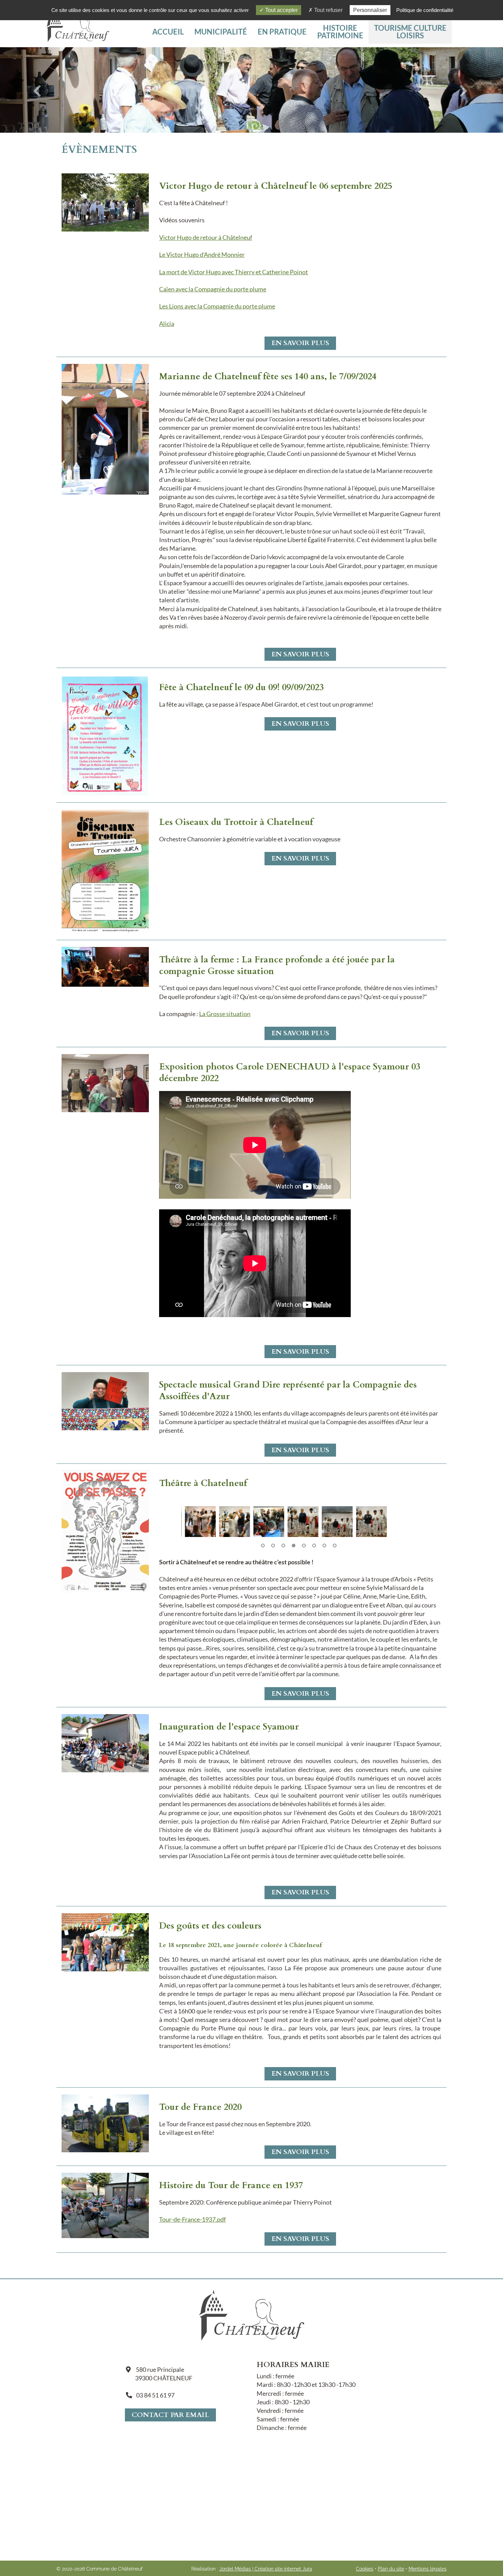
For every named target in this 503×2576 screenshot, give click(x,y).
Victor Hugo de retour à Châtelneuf (206, 237)
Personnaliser (370, 10)
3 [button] (283, 1546)
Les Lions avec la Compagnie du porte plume (217, 306)
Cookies (365, 2569)
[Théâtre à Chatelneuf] (105, 1531)
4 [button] (294, 1546)
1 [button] (263, 1546)
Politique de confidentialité (425, 10)
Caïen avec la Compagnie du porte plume (213, 289)
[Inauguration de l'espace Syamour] (105, 1743)
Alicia (167, 324)
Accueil (168, 32)
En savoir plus (300, 343)
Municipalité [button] (221, 32)
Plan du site (391, 2569)
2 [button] (273, 1546)
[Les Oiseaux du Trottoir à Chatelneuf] (105, 870)
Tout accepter (281, 10)
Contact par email (170, 2415)
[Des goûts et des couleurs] (105, 1942)
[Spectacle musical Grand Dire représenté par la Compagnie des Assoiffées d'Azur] (105, 1401)
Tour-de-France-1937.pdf (192, 2219)
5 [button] (304, 1546)
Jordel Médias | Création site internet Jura (266, 2569)
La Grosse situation (225, 1014)
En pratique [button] (282, 32)
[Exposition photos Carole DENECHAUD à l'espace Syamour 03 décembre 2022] (105, 1082)
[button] (410, 32)
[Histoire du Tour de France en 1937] (105, 2205)
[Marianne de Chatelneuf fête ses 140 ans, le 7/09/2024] (105, 429)
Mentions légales (428, 2569)
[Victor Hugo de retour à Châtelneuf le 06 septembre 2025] (105, 202)
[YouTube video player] (255, 1315)
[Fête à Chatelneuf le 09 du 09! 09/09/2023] (105, 734)
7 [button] (324, 1546)
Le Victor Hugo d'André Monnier (202, 254)
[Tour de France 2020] (105, 2122)
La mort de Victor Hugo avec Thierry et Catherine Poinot (234, 272)
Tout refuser (328, 10)
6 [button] (314, 1546)
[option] (198, 1522)
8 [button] (335, 1546)
